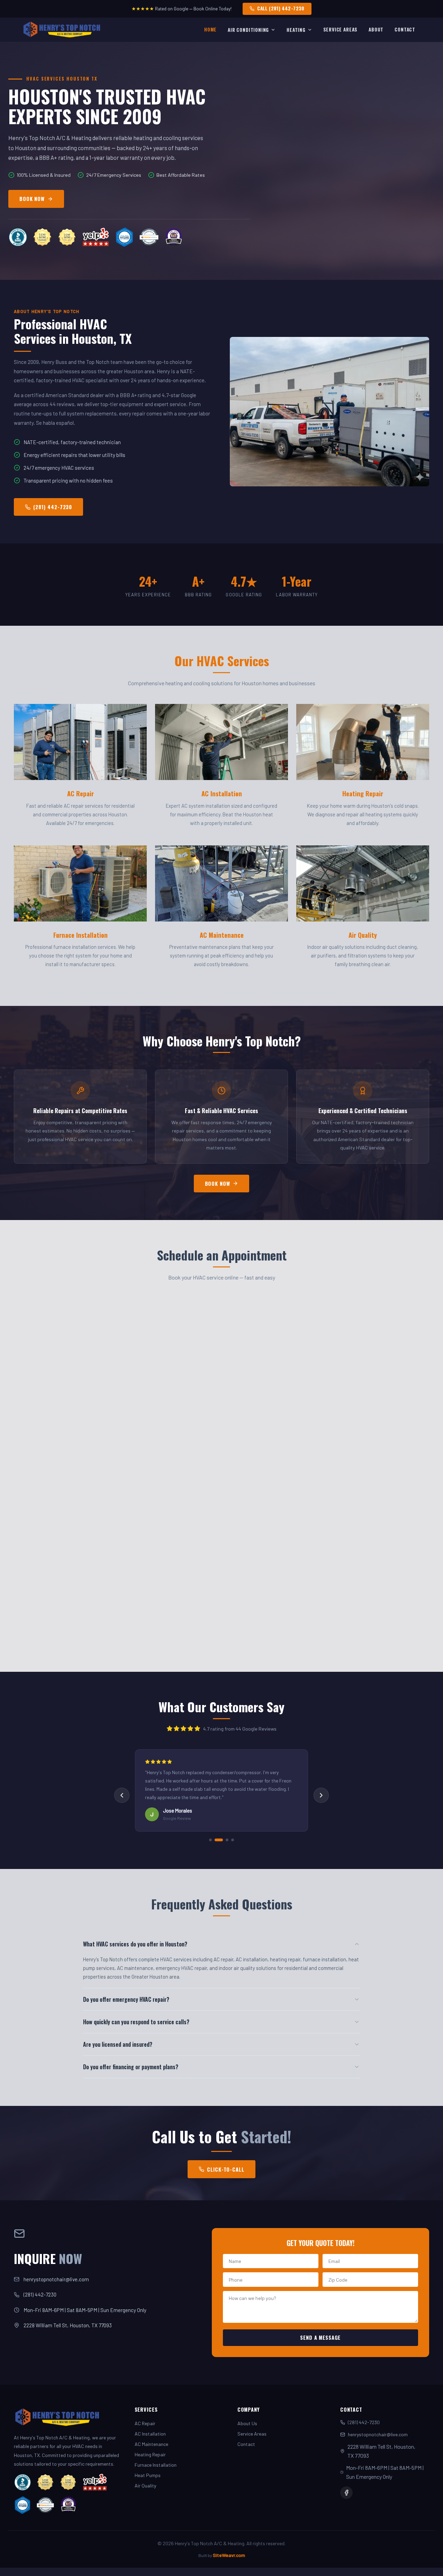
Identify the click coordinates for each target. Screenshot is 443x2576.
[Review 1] (210, 1840)
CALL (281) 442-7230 (281, 8)
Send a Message (320, 2337)
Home (210, 29)
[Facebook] (346, 2493)
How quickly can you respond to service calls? (136, 2022)
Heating (296, 30)
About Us (247, 2423)
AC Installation (150, 2434)
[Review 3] (224, 1840)
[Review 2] (216, 1840)
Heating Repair (150, 2454)
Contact (405, 29)
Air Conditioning (248, 30)
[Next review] (321, 1795)
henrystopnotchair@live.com (56, 2279)
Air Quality (145, 2486)
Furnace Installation (156, 2465)
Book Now (218, 1184)
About (376, 29)
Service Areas (341, 29)
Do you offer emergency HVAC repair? (126, 1999)
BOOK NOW (32, 199)
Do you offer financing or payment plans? (131, 2067)
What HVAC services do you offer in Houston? (135, 1944)
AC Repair (145, 2423)
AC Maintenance (151, 2444)
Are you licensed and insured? (118, 2044)
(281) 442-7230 (53, 507)
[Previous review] (122, 1795)
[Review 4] (233, 1840)
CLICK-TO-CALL (225, 2169)
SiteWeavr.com (229, 2555)
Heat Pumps (148, 2475)
